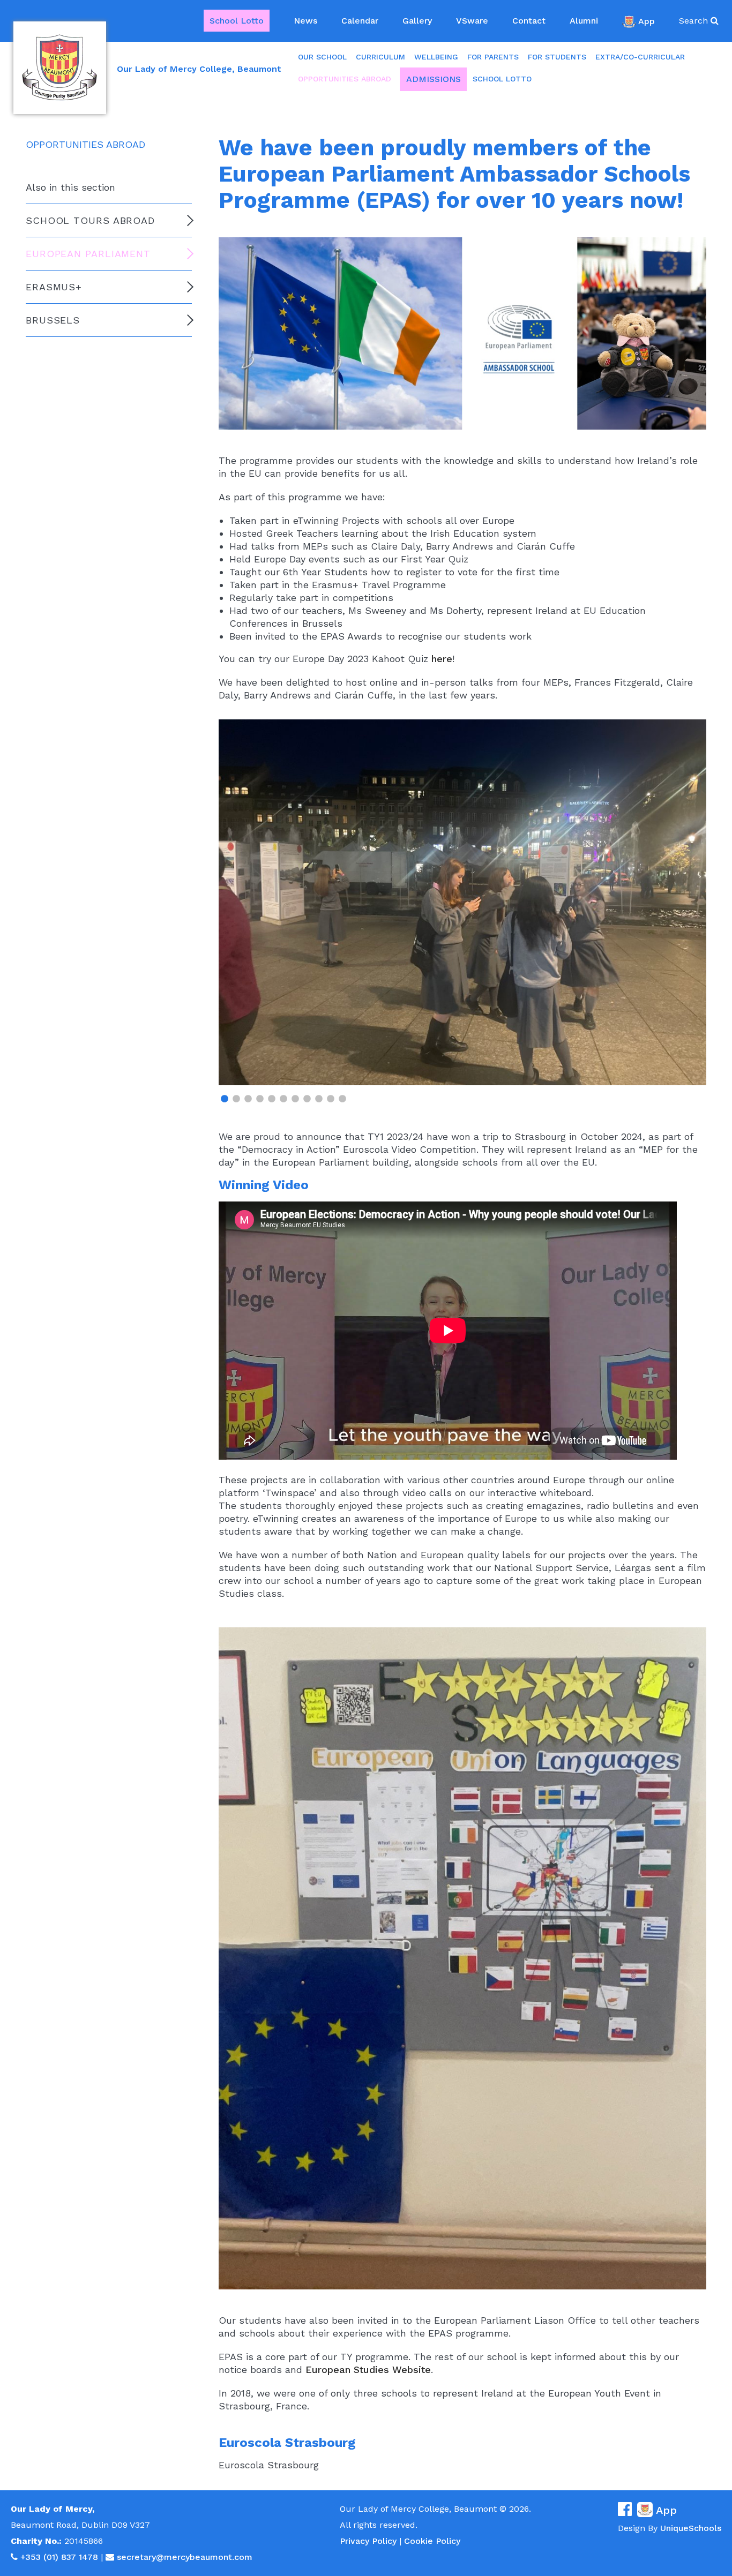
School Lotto (237, 21)
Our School (322, 57)
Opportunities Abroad (345, 79)
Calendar (360, 21)
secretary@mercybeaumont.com (185, 2557)
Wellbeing (436, 57)
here (442, 659)
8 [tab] (307, 1099)
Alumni (584, 21)
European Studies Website (368, 2370)
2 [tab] (236, 1099)
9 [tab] (319, 1099)
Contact (529, 21)
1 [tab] (225, 1099)
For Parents (493, 57)
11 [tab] (342, 1099)
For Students (557, 57)
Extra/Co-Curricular (640, 57)
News (305, 21)
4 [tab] (260, 1099)
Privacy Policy (368, 2541)
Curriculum (380, 57)
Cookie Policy (432, 2541)
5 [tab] (272, 1099)
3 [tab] (248, 1099)
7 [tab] (295, 1099)
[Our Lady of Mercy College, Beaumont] (60, 68)
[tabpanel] (462, 902)
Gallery (417, 21)
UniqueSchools (691, 2528)
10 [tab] (331, 1099)
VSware (472, 21)
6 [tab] (283, 1099)
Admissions (434, 79)
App (647, 21)
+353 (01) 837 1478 (59, 2557)
